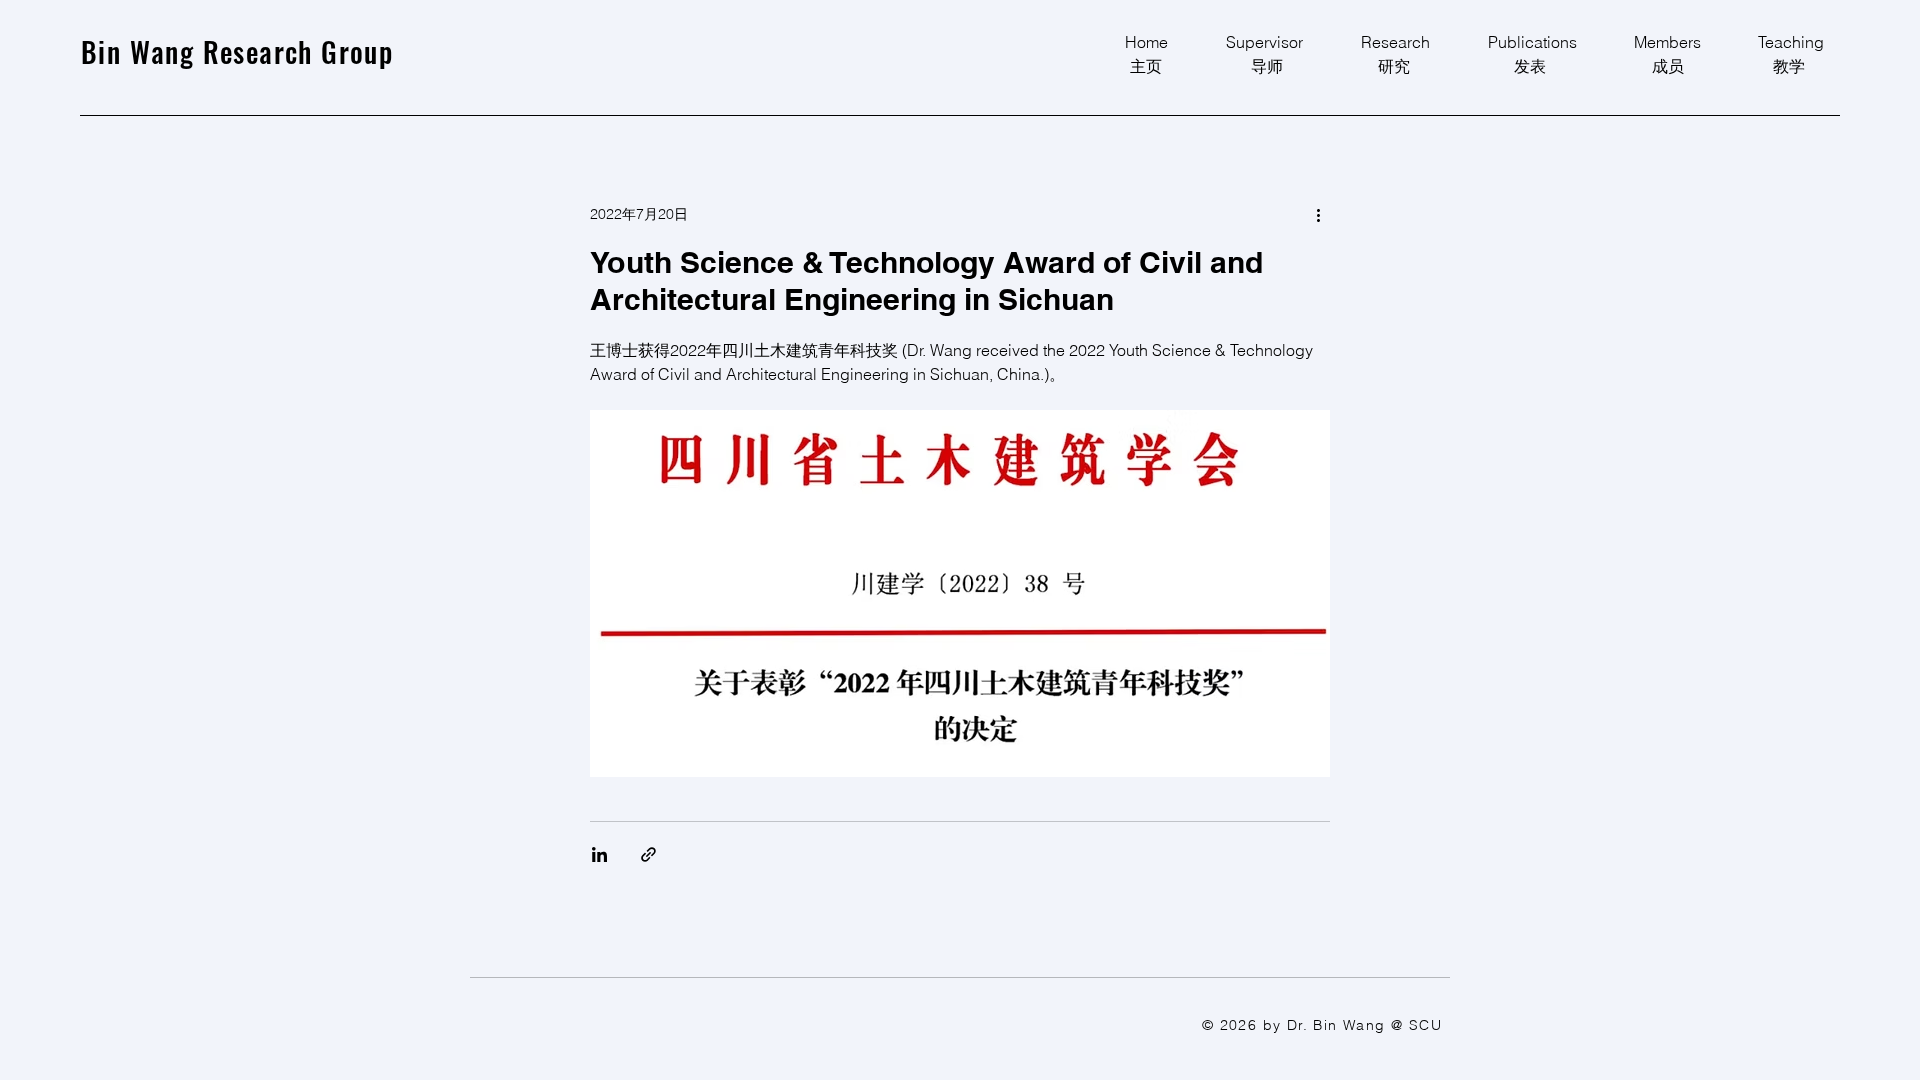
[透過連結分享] (648, 854)
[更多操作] (1318, 214)
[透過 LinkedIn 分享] (599, 854)
